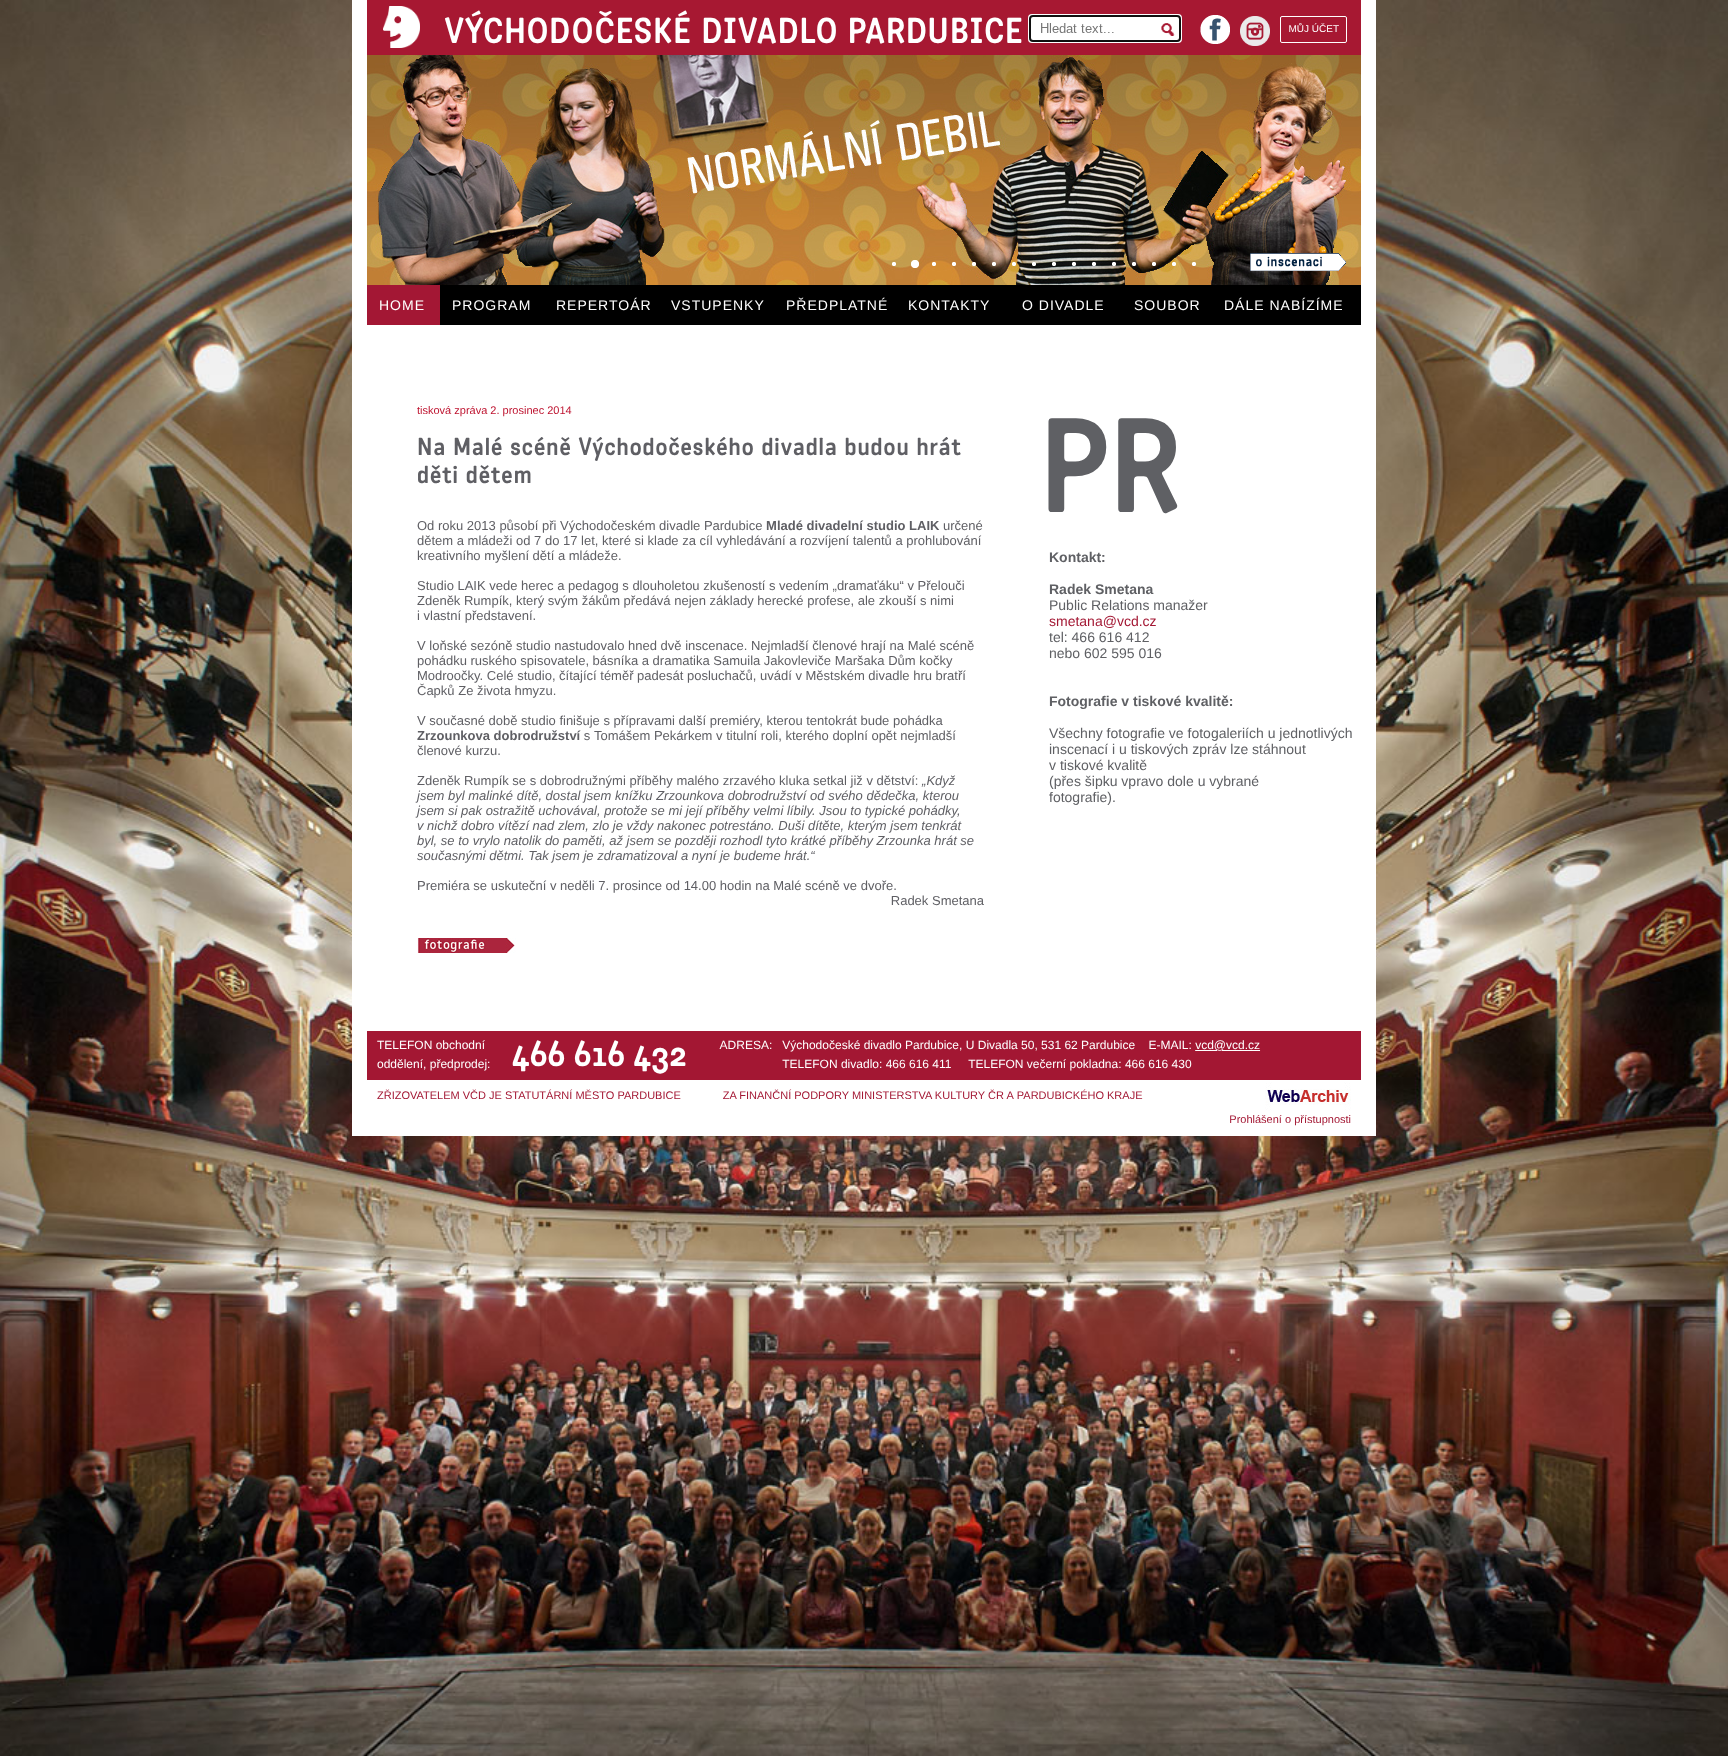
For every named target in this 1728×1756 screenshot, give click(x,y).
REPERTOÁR (604, 305)
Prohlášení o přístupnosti (1290, 1120)
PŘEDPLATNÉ (837, 305)
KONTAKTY (949, 305)
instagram (1255, 31)
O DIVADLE (1063, 305)
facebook (1215, 23)
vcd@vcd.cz (1227, 1045)
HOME (402, 305)
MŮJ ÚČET (1313, 29)
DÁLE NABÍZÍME (1284, 305)
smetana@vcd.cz (1103, 621)
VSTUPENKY (718, 305)
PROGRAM (491, 305)
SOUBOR (1167, 305)
